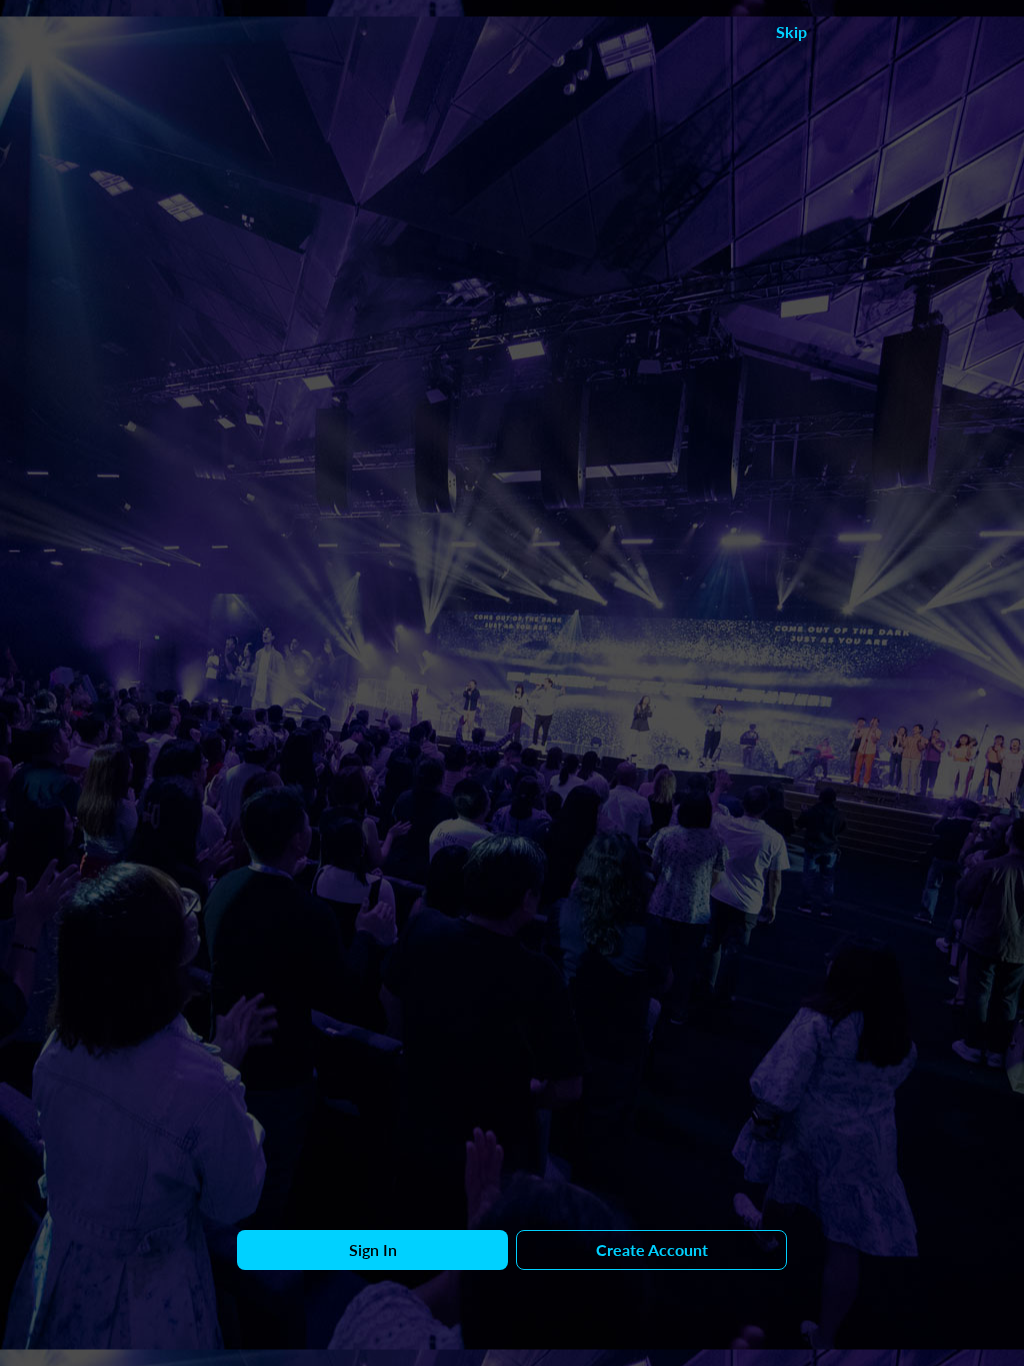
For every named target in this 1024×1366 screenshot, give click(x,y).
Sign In (373, 1249)
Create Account (652, 1249)
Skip (791, 31)
